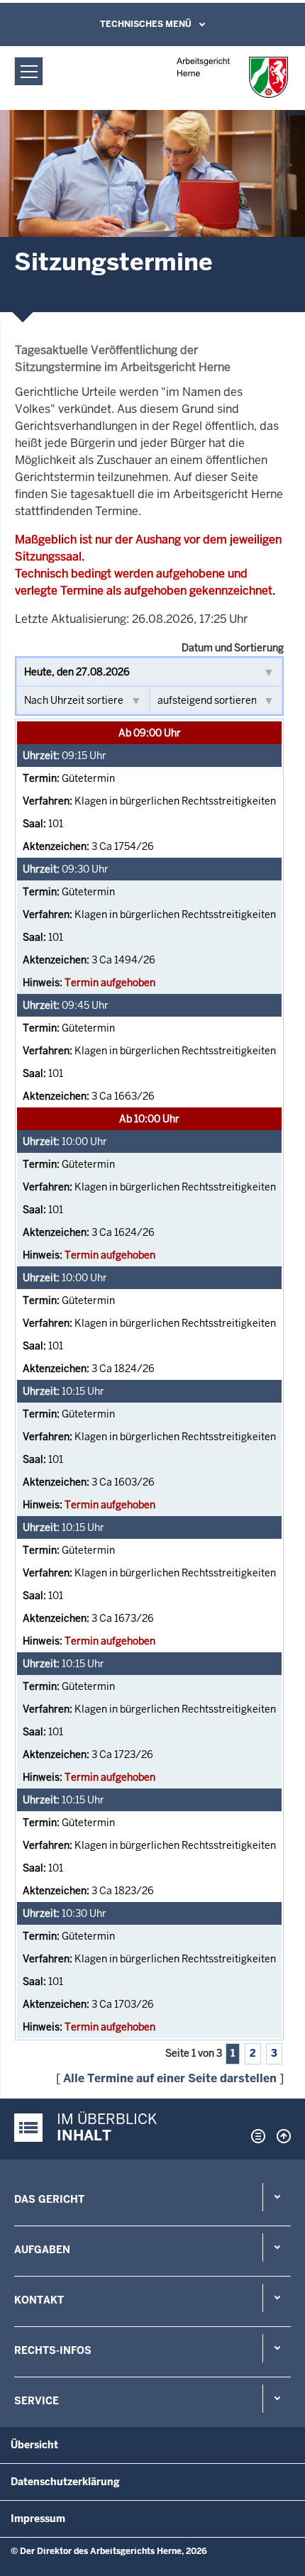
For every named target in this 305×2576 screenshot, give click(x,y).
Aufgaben (42, 2250)
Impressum (38, 2519)
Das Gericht (49, 2199)
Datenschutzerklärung (65, 2482)
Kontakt (39, 2300)
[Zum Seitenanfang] (280, 2136)
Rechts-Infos (53, 2350)
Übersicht (34, 2445)
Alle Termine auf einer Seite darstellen (170, 2078)
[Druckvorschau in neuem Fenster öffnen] (255, 2136)
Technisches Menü (146, 24)
